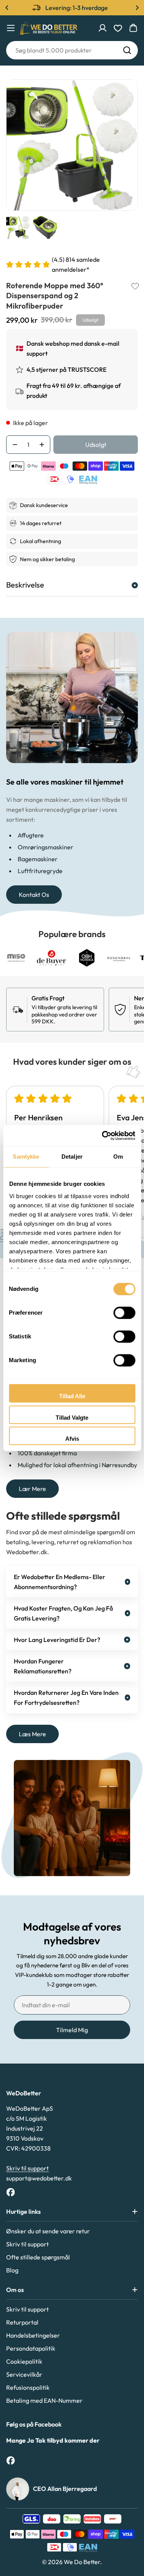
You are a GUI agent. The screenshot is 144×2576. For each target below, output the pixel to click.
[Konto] (103, 28)
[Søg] (127, 50)
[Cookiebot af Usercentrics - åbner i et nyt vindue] (103, 1136)
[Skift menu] (11, 28)
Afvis (72, 1439)
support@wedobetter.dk (39, 2178)
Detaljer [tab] (72, 1157)
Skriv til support (27, 2168)
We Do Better (82, 2562)
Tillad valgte (72, 1418)
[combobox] (72, 50)
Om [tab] (118, 1157)
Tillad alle (72, 1396)
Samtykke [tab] (26, 1157)
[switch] (124, 1313)
